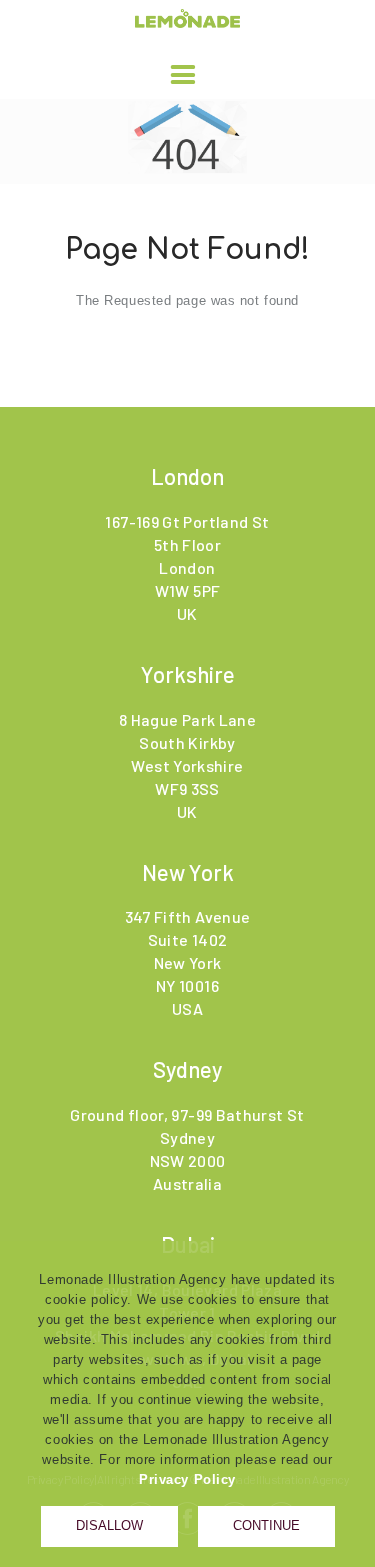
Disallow (109, 1525)
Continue (266, 1525)
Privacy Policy (187, 1479)
